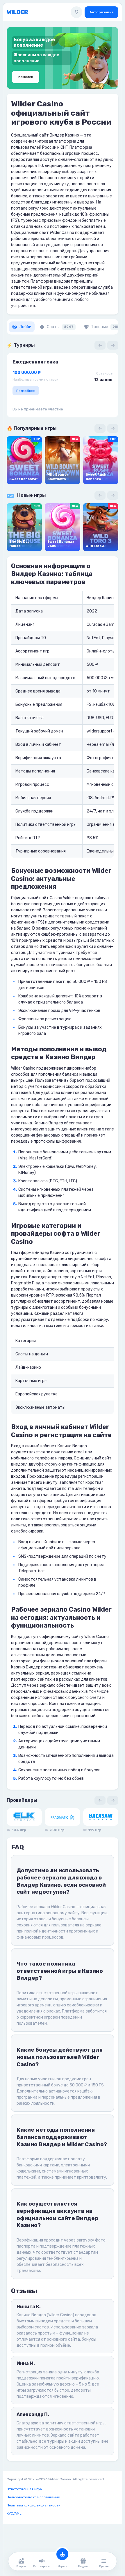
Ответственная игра (24, 2489)
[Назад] (100, 345)
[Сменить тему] (76, 12)
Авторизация (102, 12)
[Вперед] (113, 345)
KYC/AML (14, 2513)
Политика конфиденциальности (34, 2505)
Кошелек (26, 77)
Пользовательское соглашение (33, 2497)
